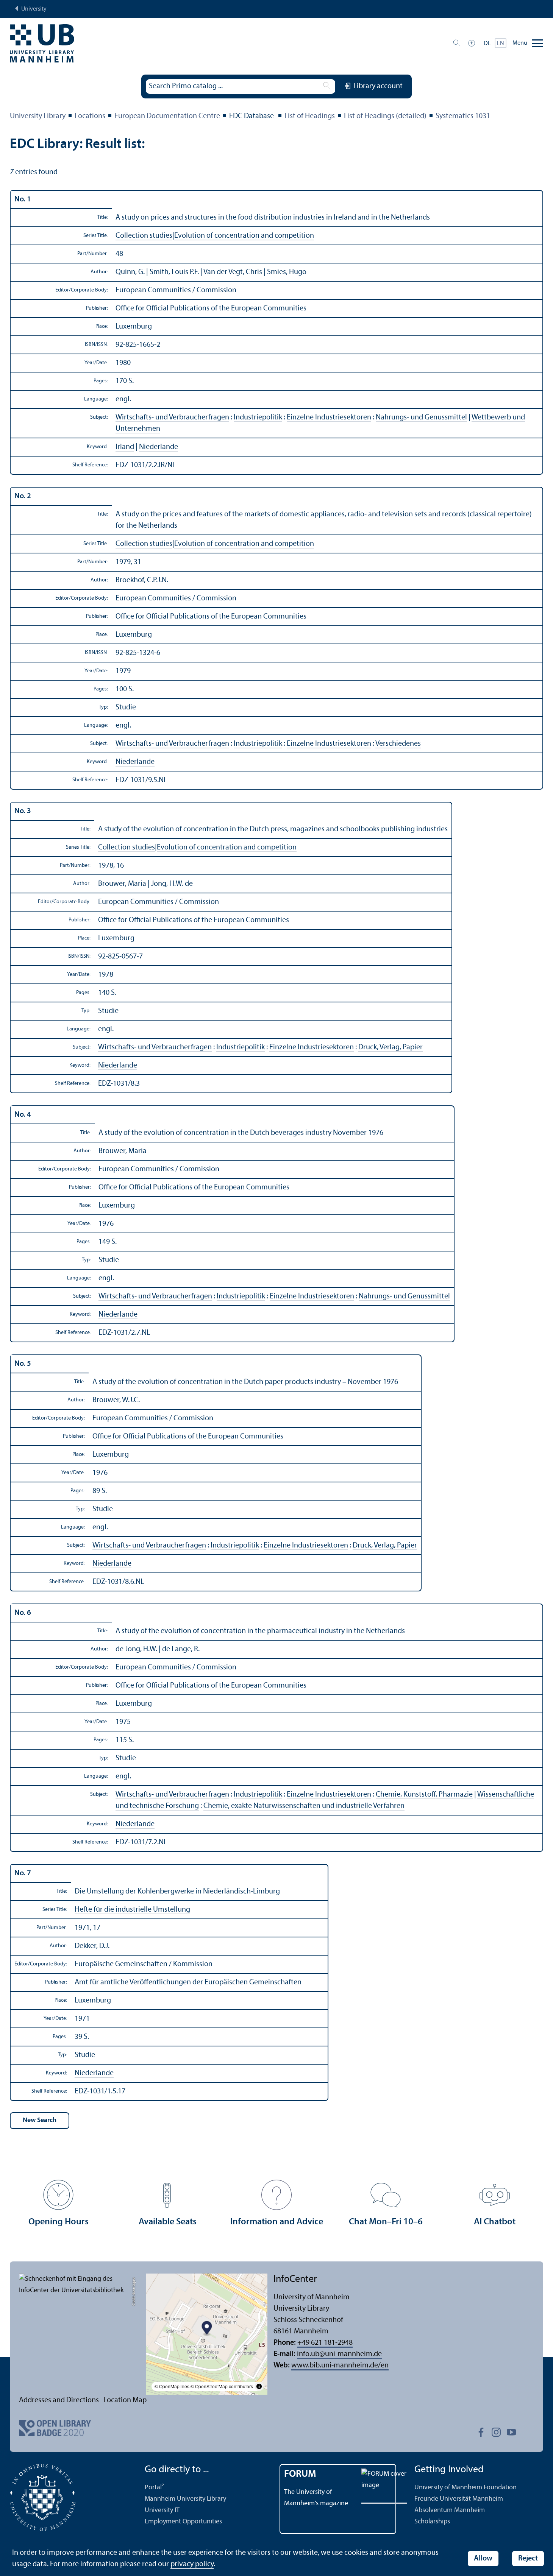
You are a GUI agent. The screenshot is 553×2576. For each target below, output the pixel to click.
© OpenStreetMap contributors (222, 2386)
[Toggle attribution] (259, 2386)
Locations (90, 116)
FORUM (300, 2474)
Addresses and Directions (59, 2400)
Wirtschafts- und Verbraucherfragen (172, 418)
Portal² (154, 2488)
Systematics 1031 (463, 116)
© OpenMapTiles (172, 2386)
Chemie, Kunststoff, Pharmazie (424, 1795)
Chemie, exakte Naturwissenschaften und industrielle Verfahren (304, 1806)
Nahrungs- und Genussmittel (421, 418)
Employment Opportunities (183, 2522)
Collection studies (144, 236)
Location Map (125, 2400)
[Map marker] (207, 2329)
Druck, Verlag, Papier (391, 1047)
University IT (162, 2510)
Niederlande (159, 447)
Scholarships (432, 2522)
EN (501, 44)
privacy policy (192, 2564)
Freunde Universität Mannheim (459, 2499)
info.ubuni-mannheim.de (339, 2354)
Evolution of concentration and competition (244, 236)
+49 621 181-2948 (325, 2343)
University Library (38, 116)
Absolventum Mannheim (450, 2510)
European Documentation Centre (167, 116)
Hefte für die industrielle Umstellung (132, 1910)
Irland (125, 447)
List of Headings (310, 116)
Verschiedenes (398, 744)
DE (487, 44)
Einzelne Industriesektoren (329, 418)
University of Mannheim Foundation (466, 2488)
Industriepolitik (258, 418)
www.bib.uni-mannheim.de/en (340, 2366)
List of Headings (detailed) (385, 116)
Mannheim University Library (185, 2499)
